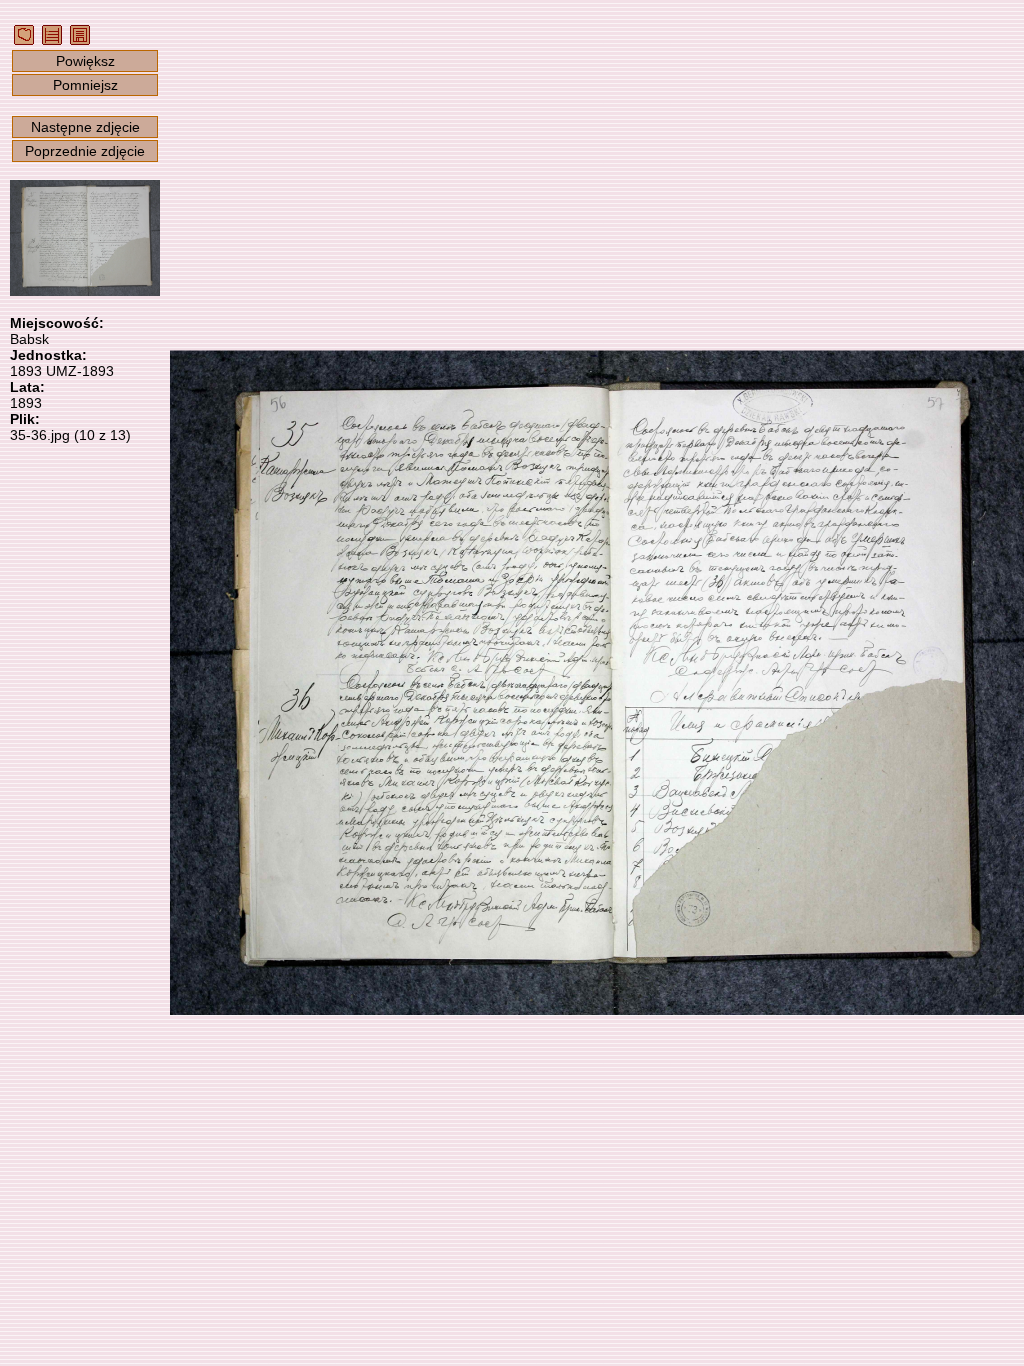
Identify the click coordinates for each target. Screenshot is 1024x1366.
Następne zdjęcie (85, 127)
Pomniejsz (85, 85)
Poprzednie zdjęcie (85, 151)
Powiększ (85, 61)
